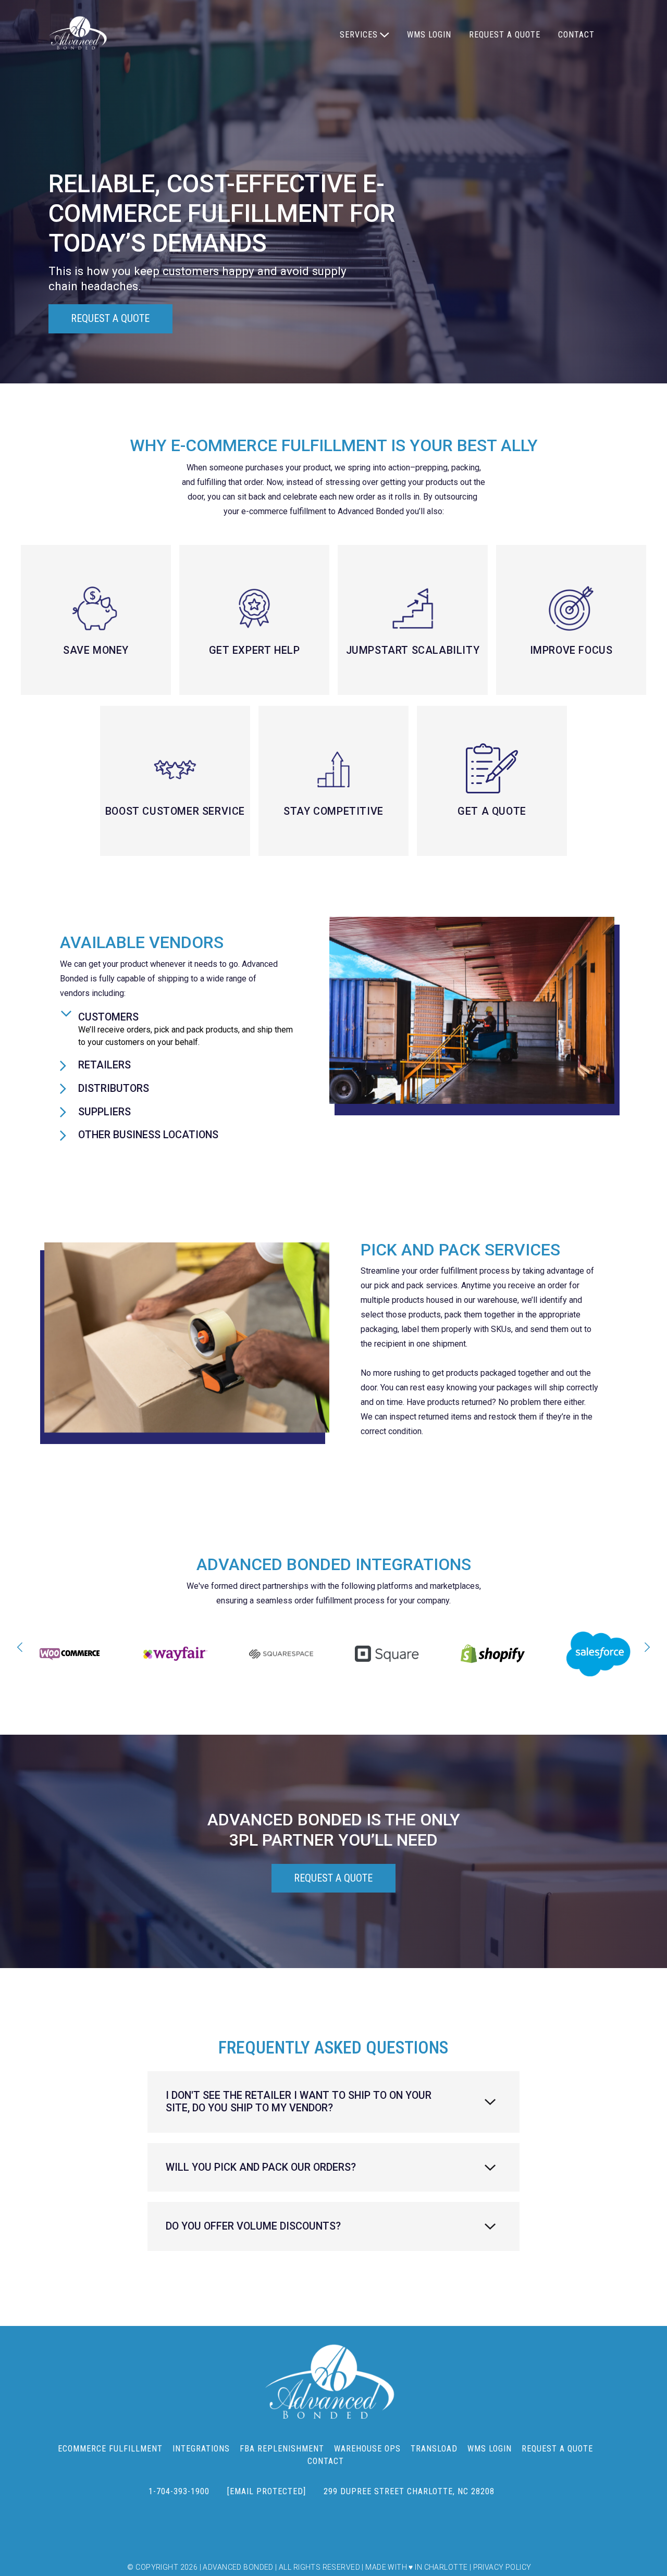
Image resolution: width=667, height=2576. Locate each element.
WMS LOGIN (429, 35)
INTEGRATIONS (201, 2449)
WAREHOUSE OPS (367, 2449)
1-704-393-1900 (179, 2491)
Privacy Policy (502, 2567)
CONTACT (576, 35)
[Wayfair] (175, 1654)
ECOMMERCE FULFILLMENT (110, 2449)
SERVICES (359, 35)
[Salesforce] (598, 1654)
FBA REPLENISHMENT (282, 2449)
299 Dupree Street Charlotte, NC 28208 (409, 2491)
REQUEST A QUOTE (505, 35)
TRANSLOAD (434, 2449)
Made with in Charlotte (416, 2567)
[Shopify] (493, 1654)
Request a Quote (110, 319)
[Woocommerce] (70, 1654)
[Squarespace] (281, 1654)
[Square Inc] (387, 1654)
